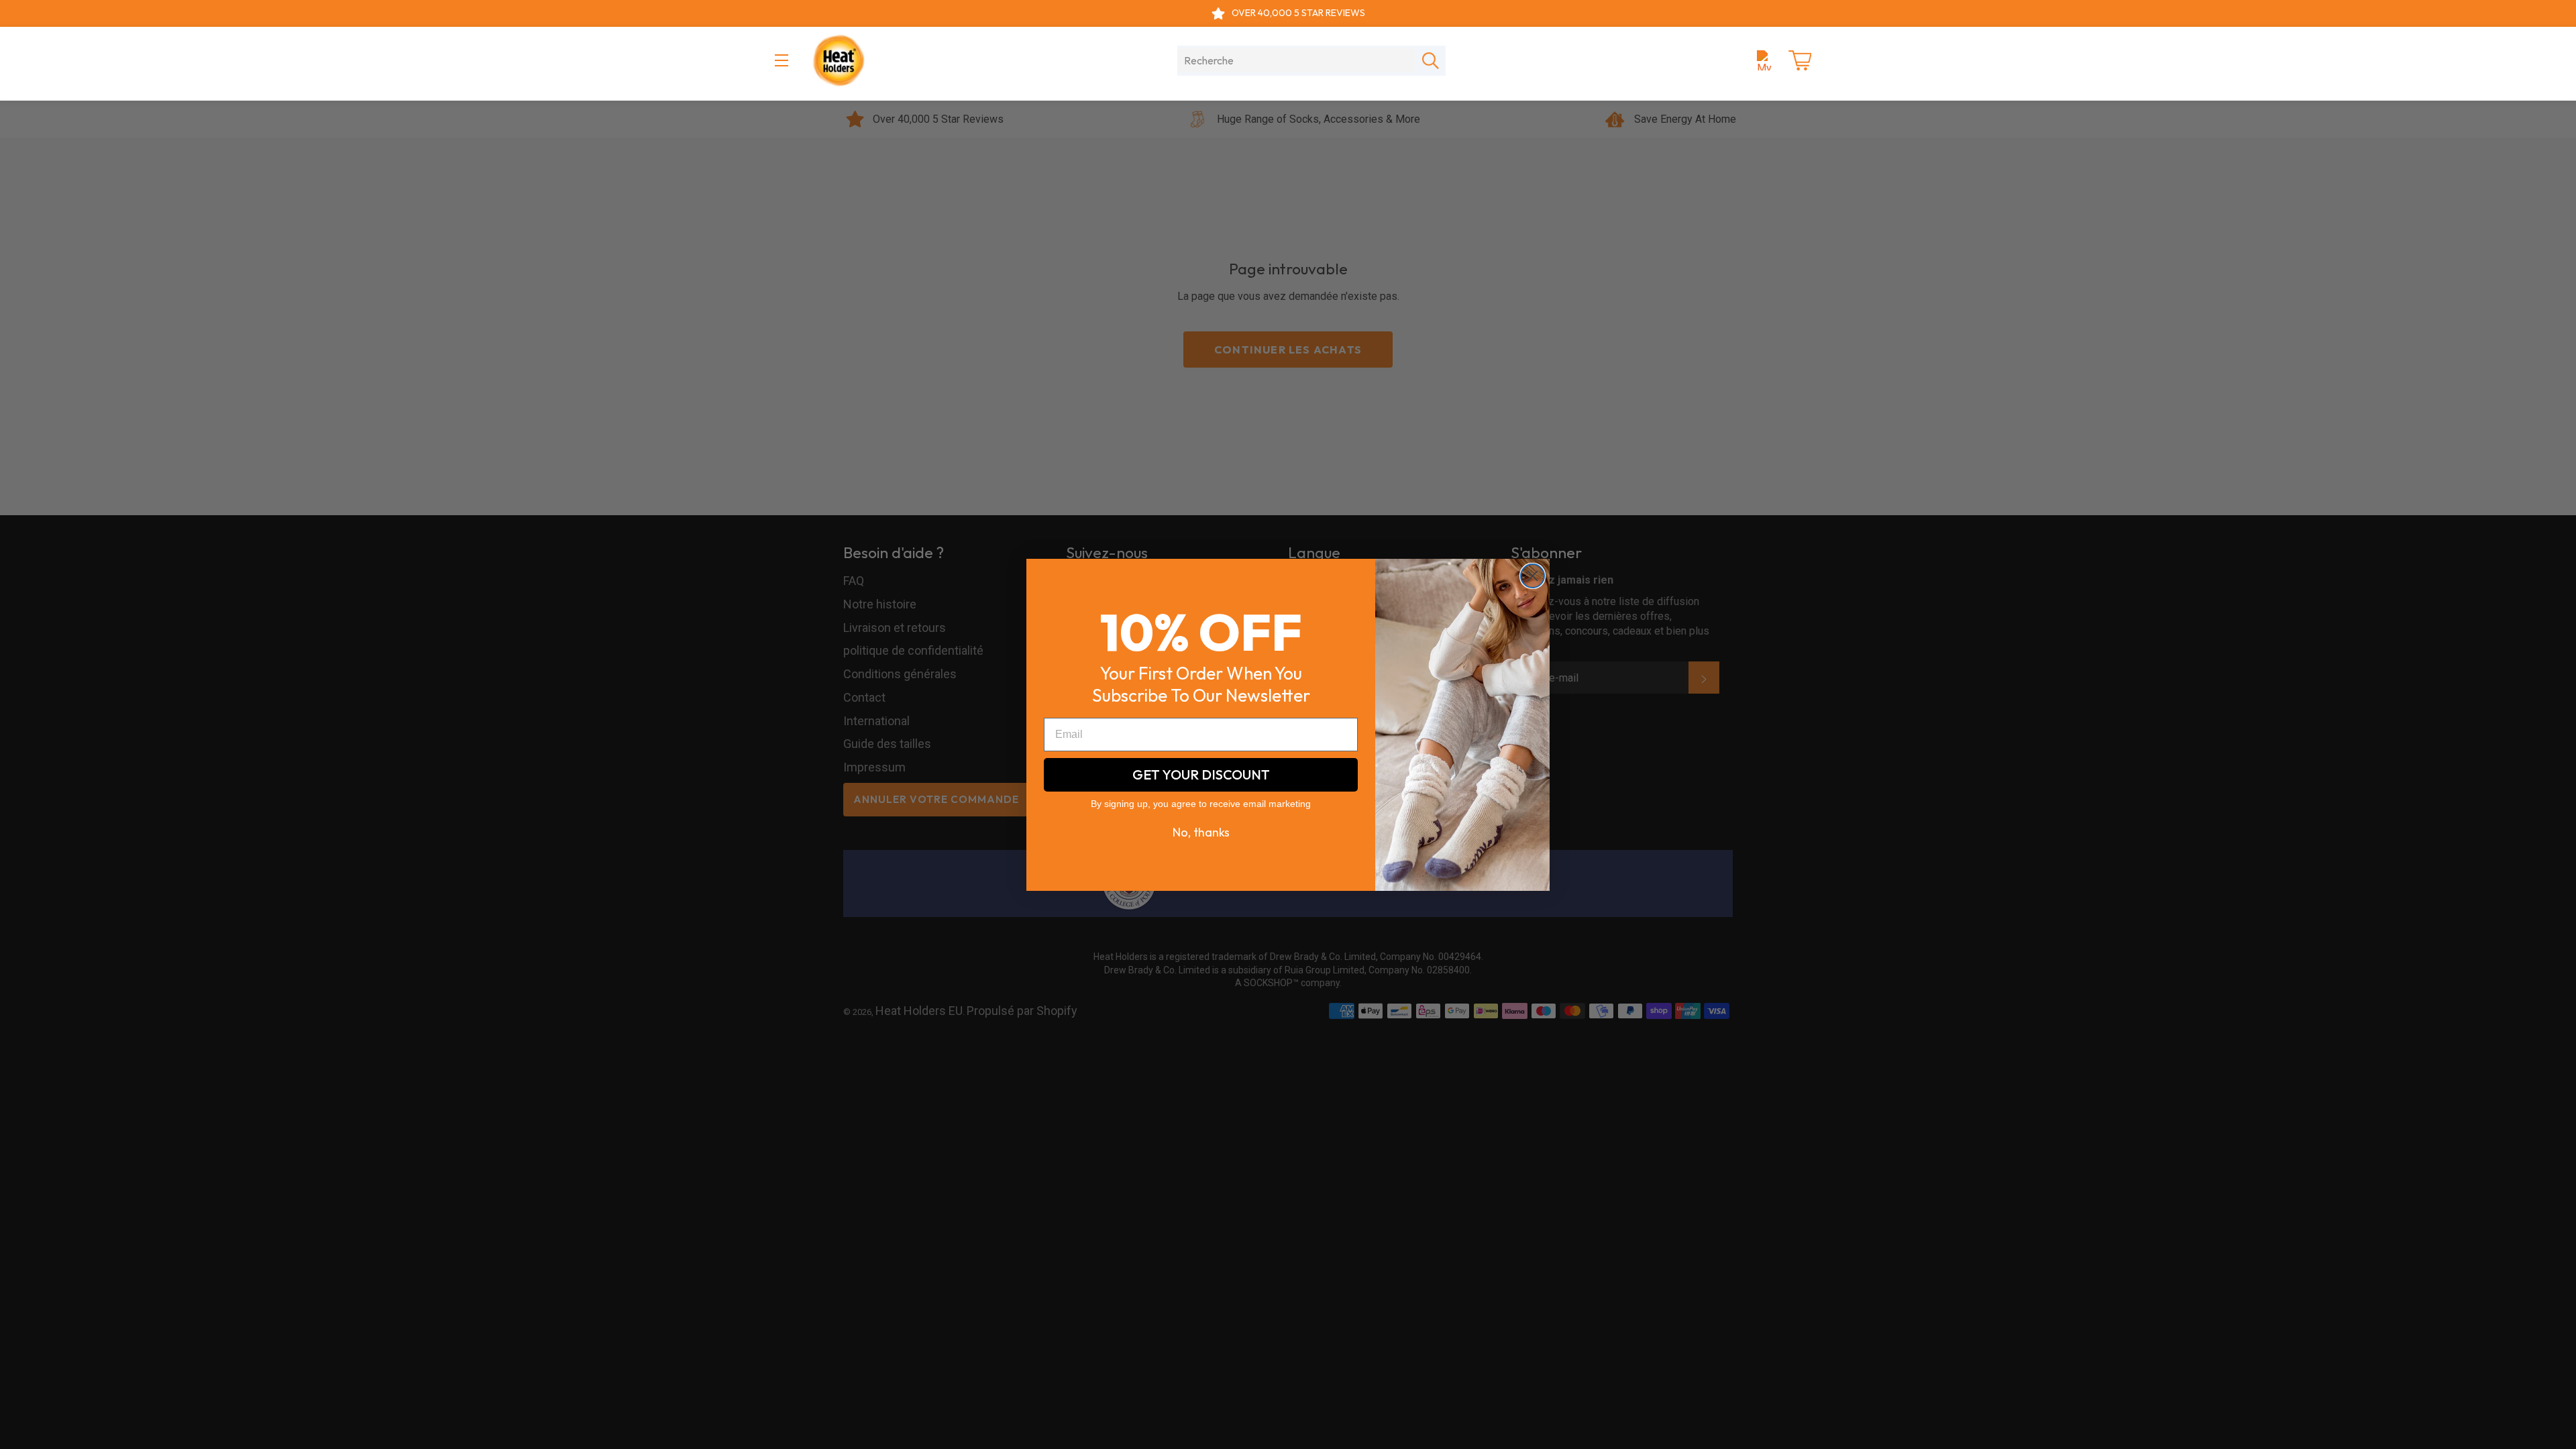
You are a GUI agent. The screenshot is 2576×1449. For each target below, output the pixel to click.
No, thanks (1201, 832)
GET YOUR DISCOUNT (1201, 774)
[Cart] (1800, 60)
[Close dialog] (1533, 576)
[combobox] (1296, 60)
